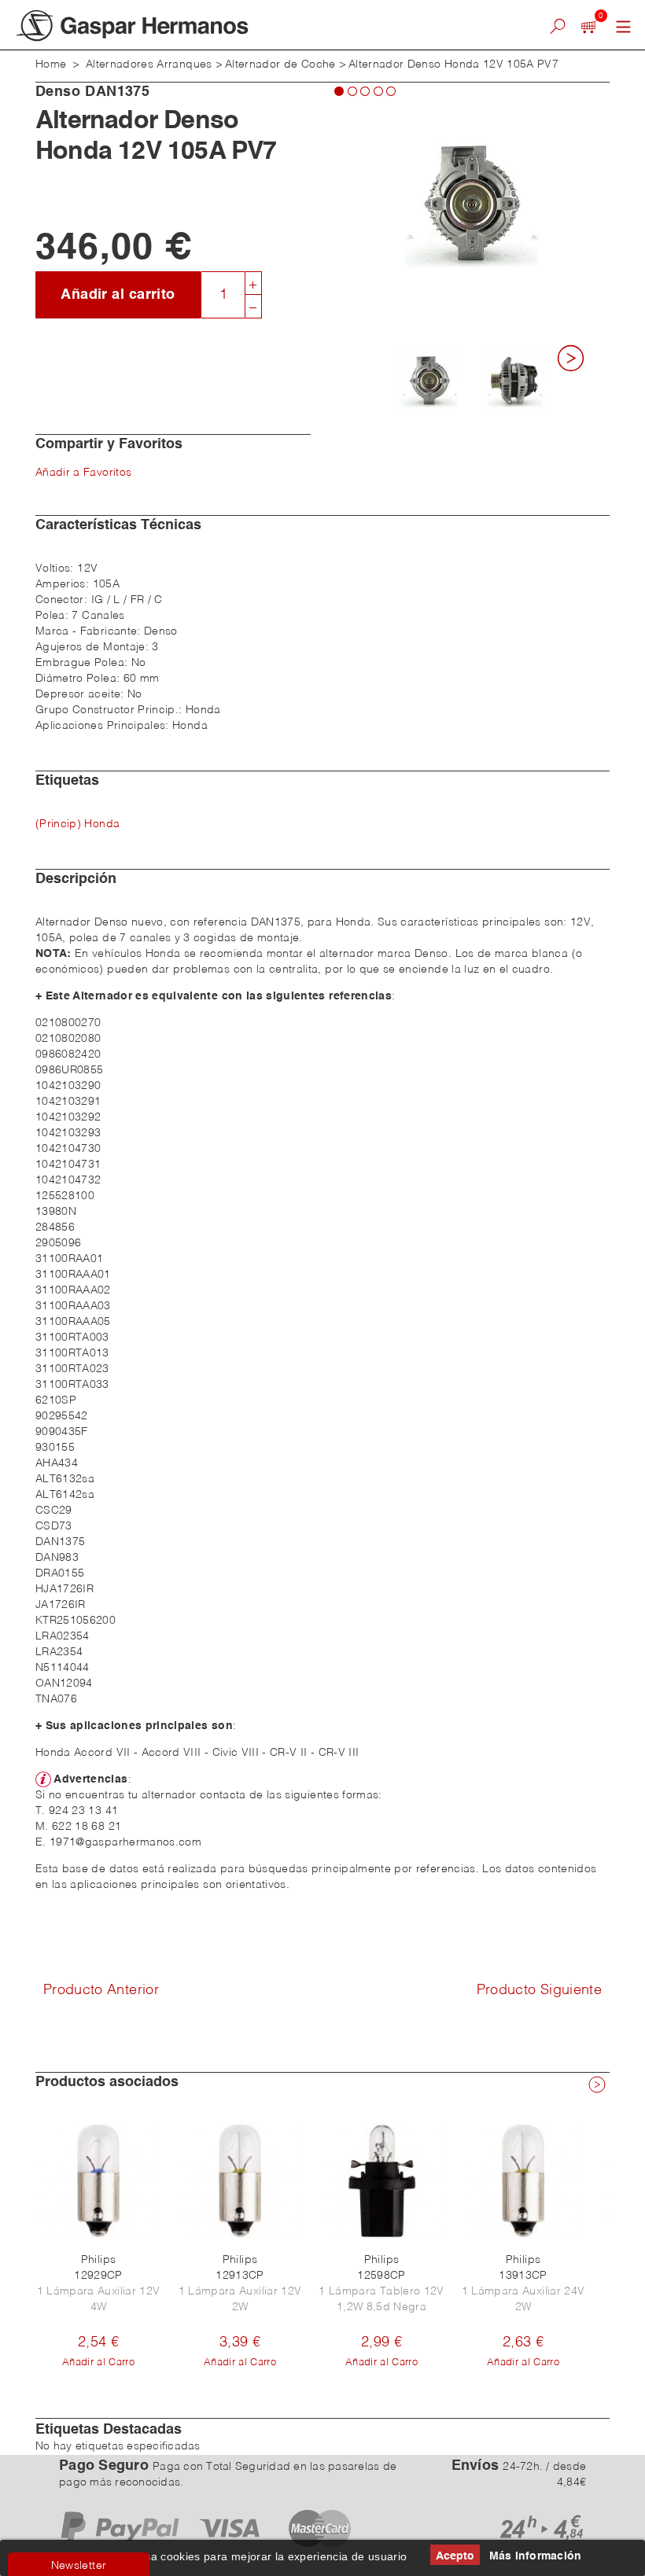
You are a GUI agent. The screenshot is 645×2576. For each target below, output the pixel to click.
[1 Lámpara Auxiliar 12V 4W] (98, 2180)
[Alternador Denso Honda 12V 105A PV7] (429, 378)
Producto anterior (101, 1990)
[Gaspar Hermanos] (205, 26)
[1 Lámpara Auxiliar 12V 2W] (240, 2180)
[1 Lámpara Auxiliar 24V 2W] (523, 2180)
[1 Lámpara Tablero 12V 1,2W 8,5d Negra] (381, 2180)
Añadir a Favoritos (83, 473)
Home (51, 64)
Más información (536, 2556)
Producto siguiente (539, 1990)
